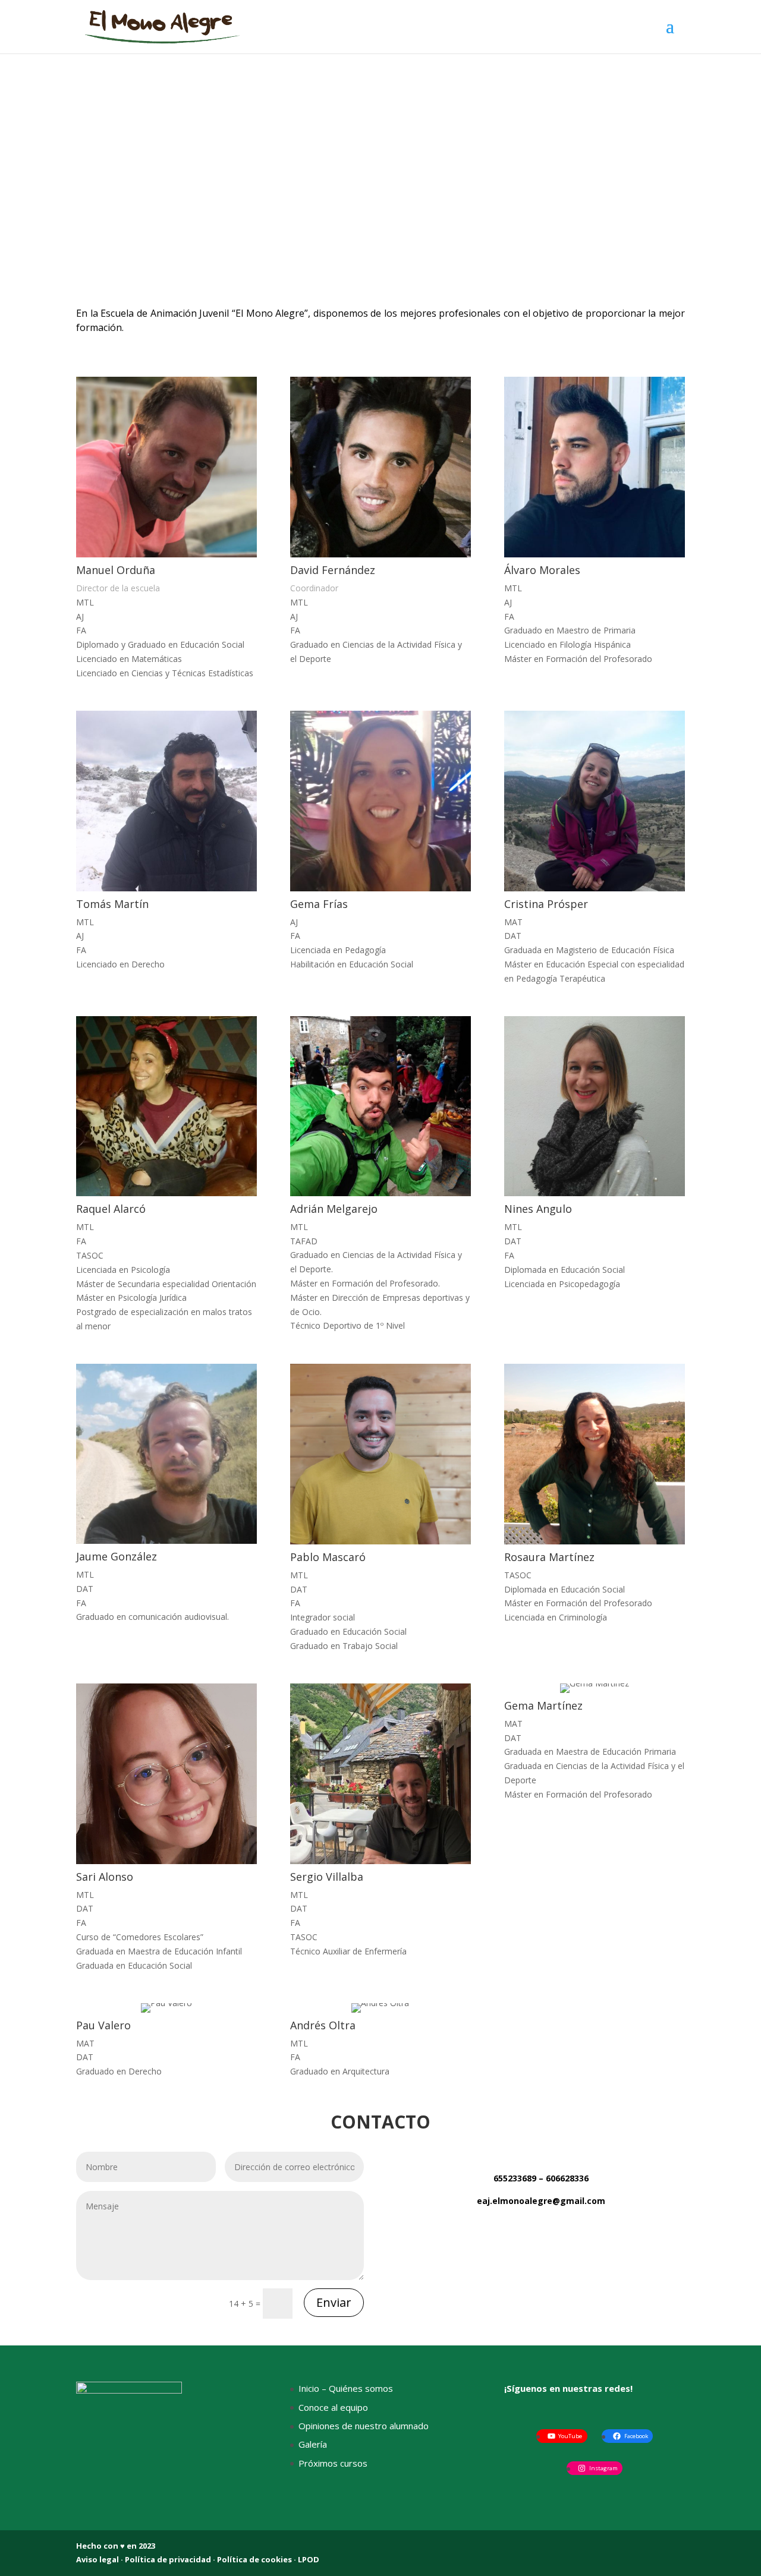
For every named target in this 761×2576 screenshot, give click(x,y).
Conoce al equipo (333, 2407)
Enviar (334, 2302)
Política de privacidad (169, 2559)
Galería (313, 2444)
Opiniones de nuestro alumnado (364, 2426)
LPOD (309, 2559)
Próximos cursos (333, 2463)
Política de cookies (254, 2559)
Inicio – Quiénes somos (346, 2388)
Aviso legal (98, 2559)
